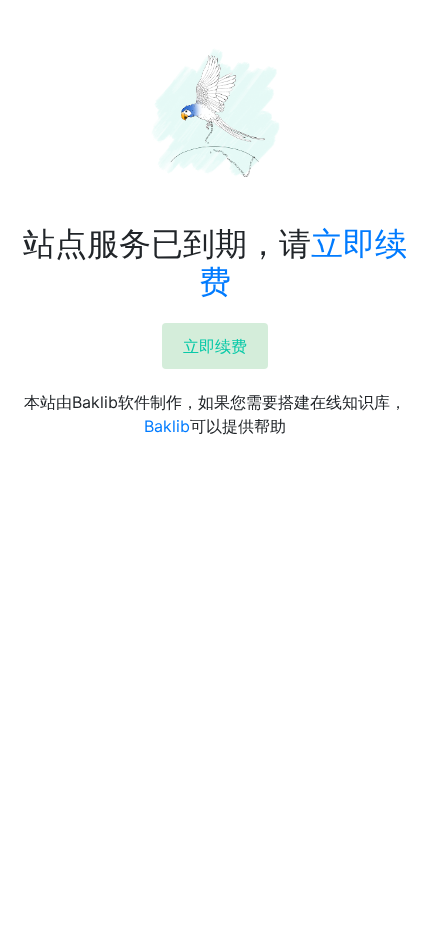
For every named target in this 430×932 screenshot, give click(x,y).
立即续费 (215, 346)
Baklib (167, 426)
